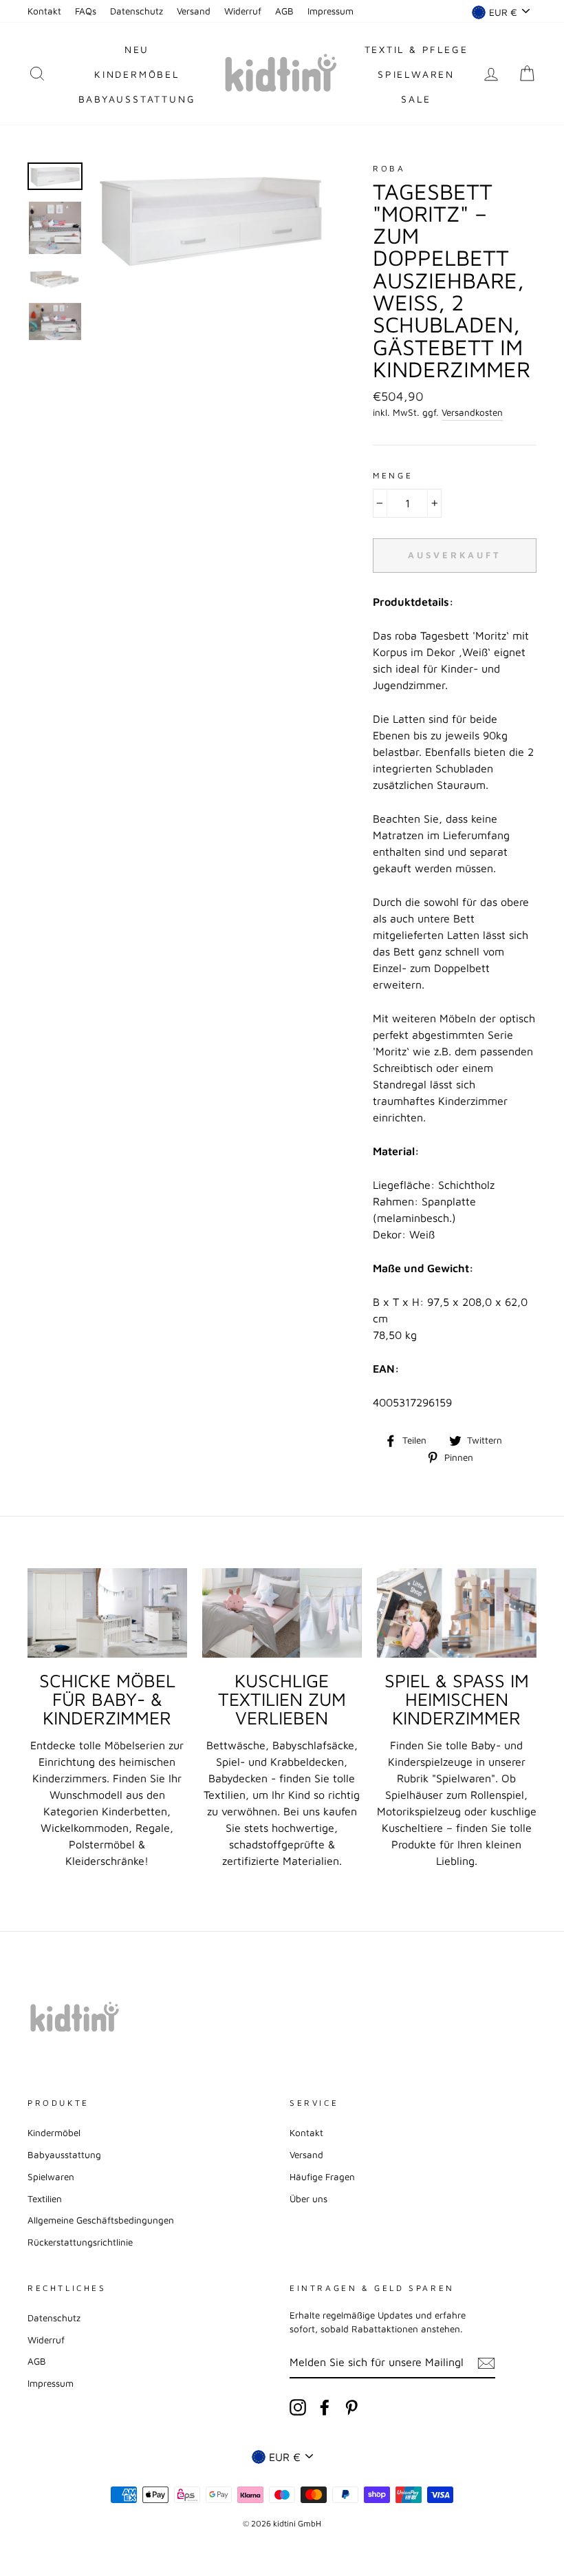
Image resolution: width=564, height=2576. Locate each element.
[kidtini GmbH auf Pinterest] (351, 2407)
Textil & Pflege (416, 49)
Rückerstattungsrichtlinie (80, 2242)
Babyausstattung (137, 99)
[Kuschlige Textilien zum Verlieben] (282, 1613)
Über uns (308, 2199)
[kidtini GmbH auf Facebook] (325, 2407)
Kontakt (44, 11)
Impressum (330, 11)
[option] (210, 219)
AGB (284, 11)
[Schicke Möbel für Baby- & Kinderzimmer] (107, 1613)
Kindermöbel (137, 74)
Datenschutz (137, 11)
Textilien (45, 2199)
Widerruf (243, 11)
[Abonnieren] (486, 2363)
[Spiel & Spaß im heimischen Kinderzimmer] (457, 1613)
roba (389, 168)
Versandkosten (472, 412)
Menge (393, 475)
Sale (416, 99)
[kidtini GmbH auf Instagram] (298, 2407)
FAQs (86, 11)
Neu (137, 49)
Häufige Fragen (322, 2177)
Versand (194, 11)
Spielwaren (416, 74)
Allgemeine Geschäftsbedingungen (101, 2220)
